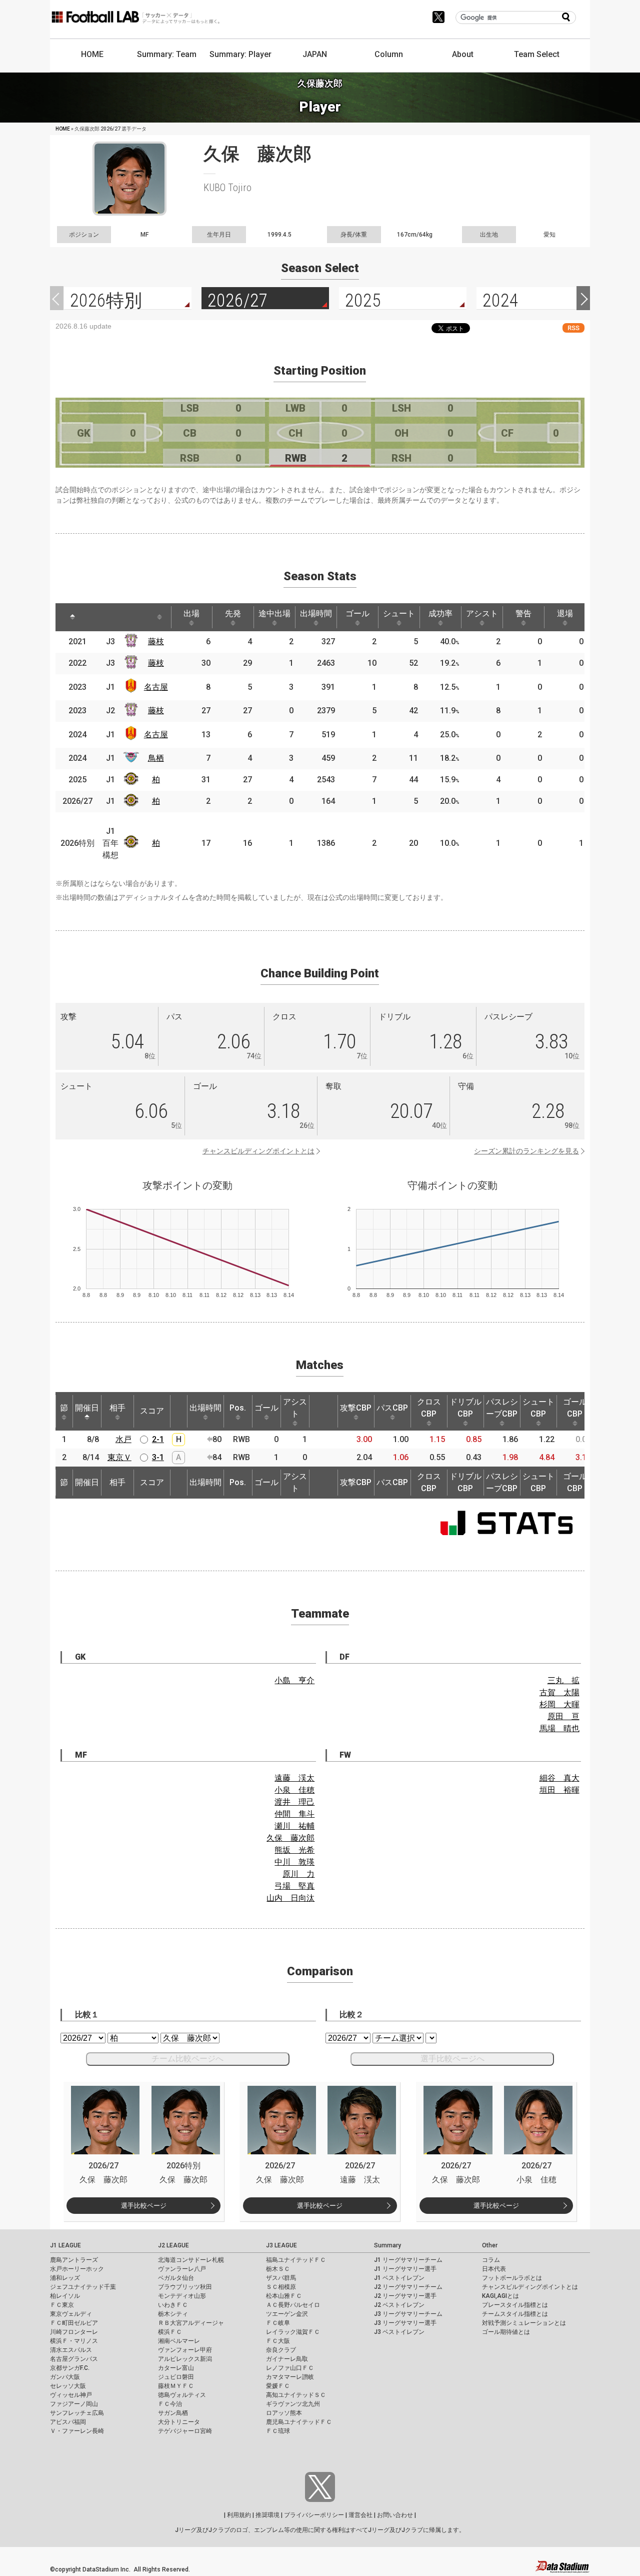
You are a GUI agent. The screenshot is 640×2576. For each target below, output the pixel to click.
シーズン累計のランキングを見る (526, 1151)
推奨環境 (267, 2515)
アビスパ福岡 (68, 2422)
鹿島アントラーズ (74, 2260)
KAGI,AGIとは (500, 2296)
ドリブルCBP (465, 1408)
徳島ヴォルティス (182, 2395)
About (463, 54)
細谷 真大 (559, 1778)
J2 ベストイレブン (399, 2305)
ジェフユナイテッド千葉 (83, 2287)
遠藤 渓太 (294, 1778)
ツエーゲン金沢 (287, 2314)
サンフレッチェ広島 (77, 2413)
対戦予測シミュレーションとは (524, 2323)
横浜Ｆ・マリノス (74, 2341)
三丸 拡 (563, 1680)
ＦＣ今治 (170, 2404)
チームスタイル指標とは (515, 2314)
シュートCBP (538, 1408)
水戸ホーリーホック (77, 2269)
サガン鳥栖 (173, 2413)
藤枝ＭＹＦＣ (176, 2386)
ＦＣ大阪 (278, 2341)
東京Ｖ (119, 1457)
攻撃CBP (356, 1408)
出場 (191, 613)
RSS (573, 328)
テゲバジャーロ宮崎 (185, 2431)
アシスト (482, 613)
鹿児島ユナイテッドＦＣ (299, 2422)
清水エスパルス (71, 2350)
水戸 (123, 1439)
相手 (117, 1408)
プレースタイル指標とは (515, 2305)
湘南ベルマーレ (179, 2341)
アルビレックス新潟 (185, 2359)
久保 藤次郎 (290, 1838)
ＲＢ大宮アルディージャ (191, 2323)
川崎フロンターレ (74, 2332)
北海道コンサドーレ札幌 (191, 2260)
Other (490, 2245)
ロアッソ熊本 (284, 2413)
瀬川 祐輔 (294, 1826)
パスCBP (392, 1408)
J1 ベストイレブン (399, 2278)
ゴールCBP (575, 1408)
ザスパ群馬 (281, 2278)
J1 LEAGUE (65, 2245)
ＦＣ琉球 (278, 2431)
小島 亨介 (294, 1680)
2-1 (158, 1439)
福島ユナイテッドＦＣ (296, 2260)
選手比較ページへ (452, 2059)
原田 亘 (563, 1716)
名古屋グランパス (74, 2359)
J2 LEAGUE (173, 2245)
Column (389, 54)
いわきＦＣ (173, 2305)
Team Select (537, 54)
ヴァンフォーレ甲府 (185, 2350)
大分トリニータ (179, 2422)
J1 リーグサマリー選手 (405, 2269)
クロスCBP (429, 1408)
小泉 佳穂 (294, 1790)
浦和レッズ (65, 2278)
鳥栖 (156, 758)
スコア (152, 1411)
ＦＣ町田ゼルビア (74, 2323)
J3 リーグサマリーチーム (408, 2314)
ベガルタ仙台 (176, 2278)
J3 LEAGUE (281, 2245)
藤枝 (156, 641)
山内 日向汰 (290, 1898)
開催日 (87, 1408)
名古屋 (156, 687)
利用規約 (239, 2515)
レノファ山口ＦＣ (290, 2368)
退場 (565, 613)
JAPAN (315, 54)
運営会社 (360, 2515)
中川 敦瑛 (294, 1862)
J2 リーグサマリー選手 (405, 2296)
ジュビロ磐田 (176, 2377)
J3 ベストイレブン (399, 2332)
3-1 (158, 1457)
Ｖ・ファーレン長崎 (77, 2431)
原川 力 (298, 1874)
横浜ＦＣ (170, 2332)
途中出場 (274, 613)
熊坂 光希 (294, 1850)
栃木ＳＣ (278, 2269)
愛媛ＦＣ (278, 2386)
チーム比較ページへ (187, 2059)
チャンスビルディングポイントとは (258, 1151)
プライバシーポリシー (314, 2515)
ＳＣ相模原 (281, 2287)
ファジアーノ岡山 (74, 2404)
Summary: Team (167, 54)
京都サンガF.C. (70, 2368)
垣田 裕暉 (559, 1790)
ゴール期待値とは (506, 2332)
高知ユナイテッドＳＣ (296, 2395)
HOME (92, 54)
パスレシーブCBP (502, 1408)
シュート (399, 613)
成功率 (440, 613)
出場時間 (316, 613)
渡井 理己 (294, 1802)
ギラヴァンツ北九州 (293, 2404)
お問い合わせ (395, 2515)
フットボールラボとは (512, 2278)
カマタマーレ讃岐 (290, 2377)
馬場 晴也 (559, 1728)
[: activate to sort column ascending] (97, 617)
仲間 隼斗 (294, 1814)
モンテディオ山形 (182, 2296)
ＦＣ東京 (62, 2305)
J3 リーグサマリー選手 (405, 2323)
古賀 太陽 (559, 1692)
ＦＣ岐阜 (278, 2323)
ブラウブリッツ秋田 (185, 2287)
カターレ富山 (176, 2368)
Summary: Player (240, 54)
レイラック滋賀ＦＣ (293, 2332)
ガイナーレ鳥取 (287, 2359)
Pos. (238, 1408)
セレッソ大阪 (68, 2386)
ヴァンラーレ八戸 (182, 2269)
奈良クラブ (281, 2350)
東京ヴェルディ (71, 2314)
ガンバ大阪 (65, 2377)
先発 (233, 613)
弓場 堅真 (294, 1886)
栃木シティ (173, 2314)
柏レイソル (65, 2296)
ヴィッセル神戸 (71, 2395)
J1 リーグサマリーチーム (408, 2260)
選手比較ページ (144, 2206)
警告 (523, 613)
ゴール (357, 613)
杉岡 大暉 (559, 1704)
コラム (491, 2260)
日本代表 (494, 2269)
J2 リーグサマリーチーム (408, 2287)
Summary (387, 2245)
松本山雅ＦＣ (284, 2296)
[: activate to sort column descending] (72, 617)
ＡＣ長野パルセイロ (293, 2305)
